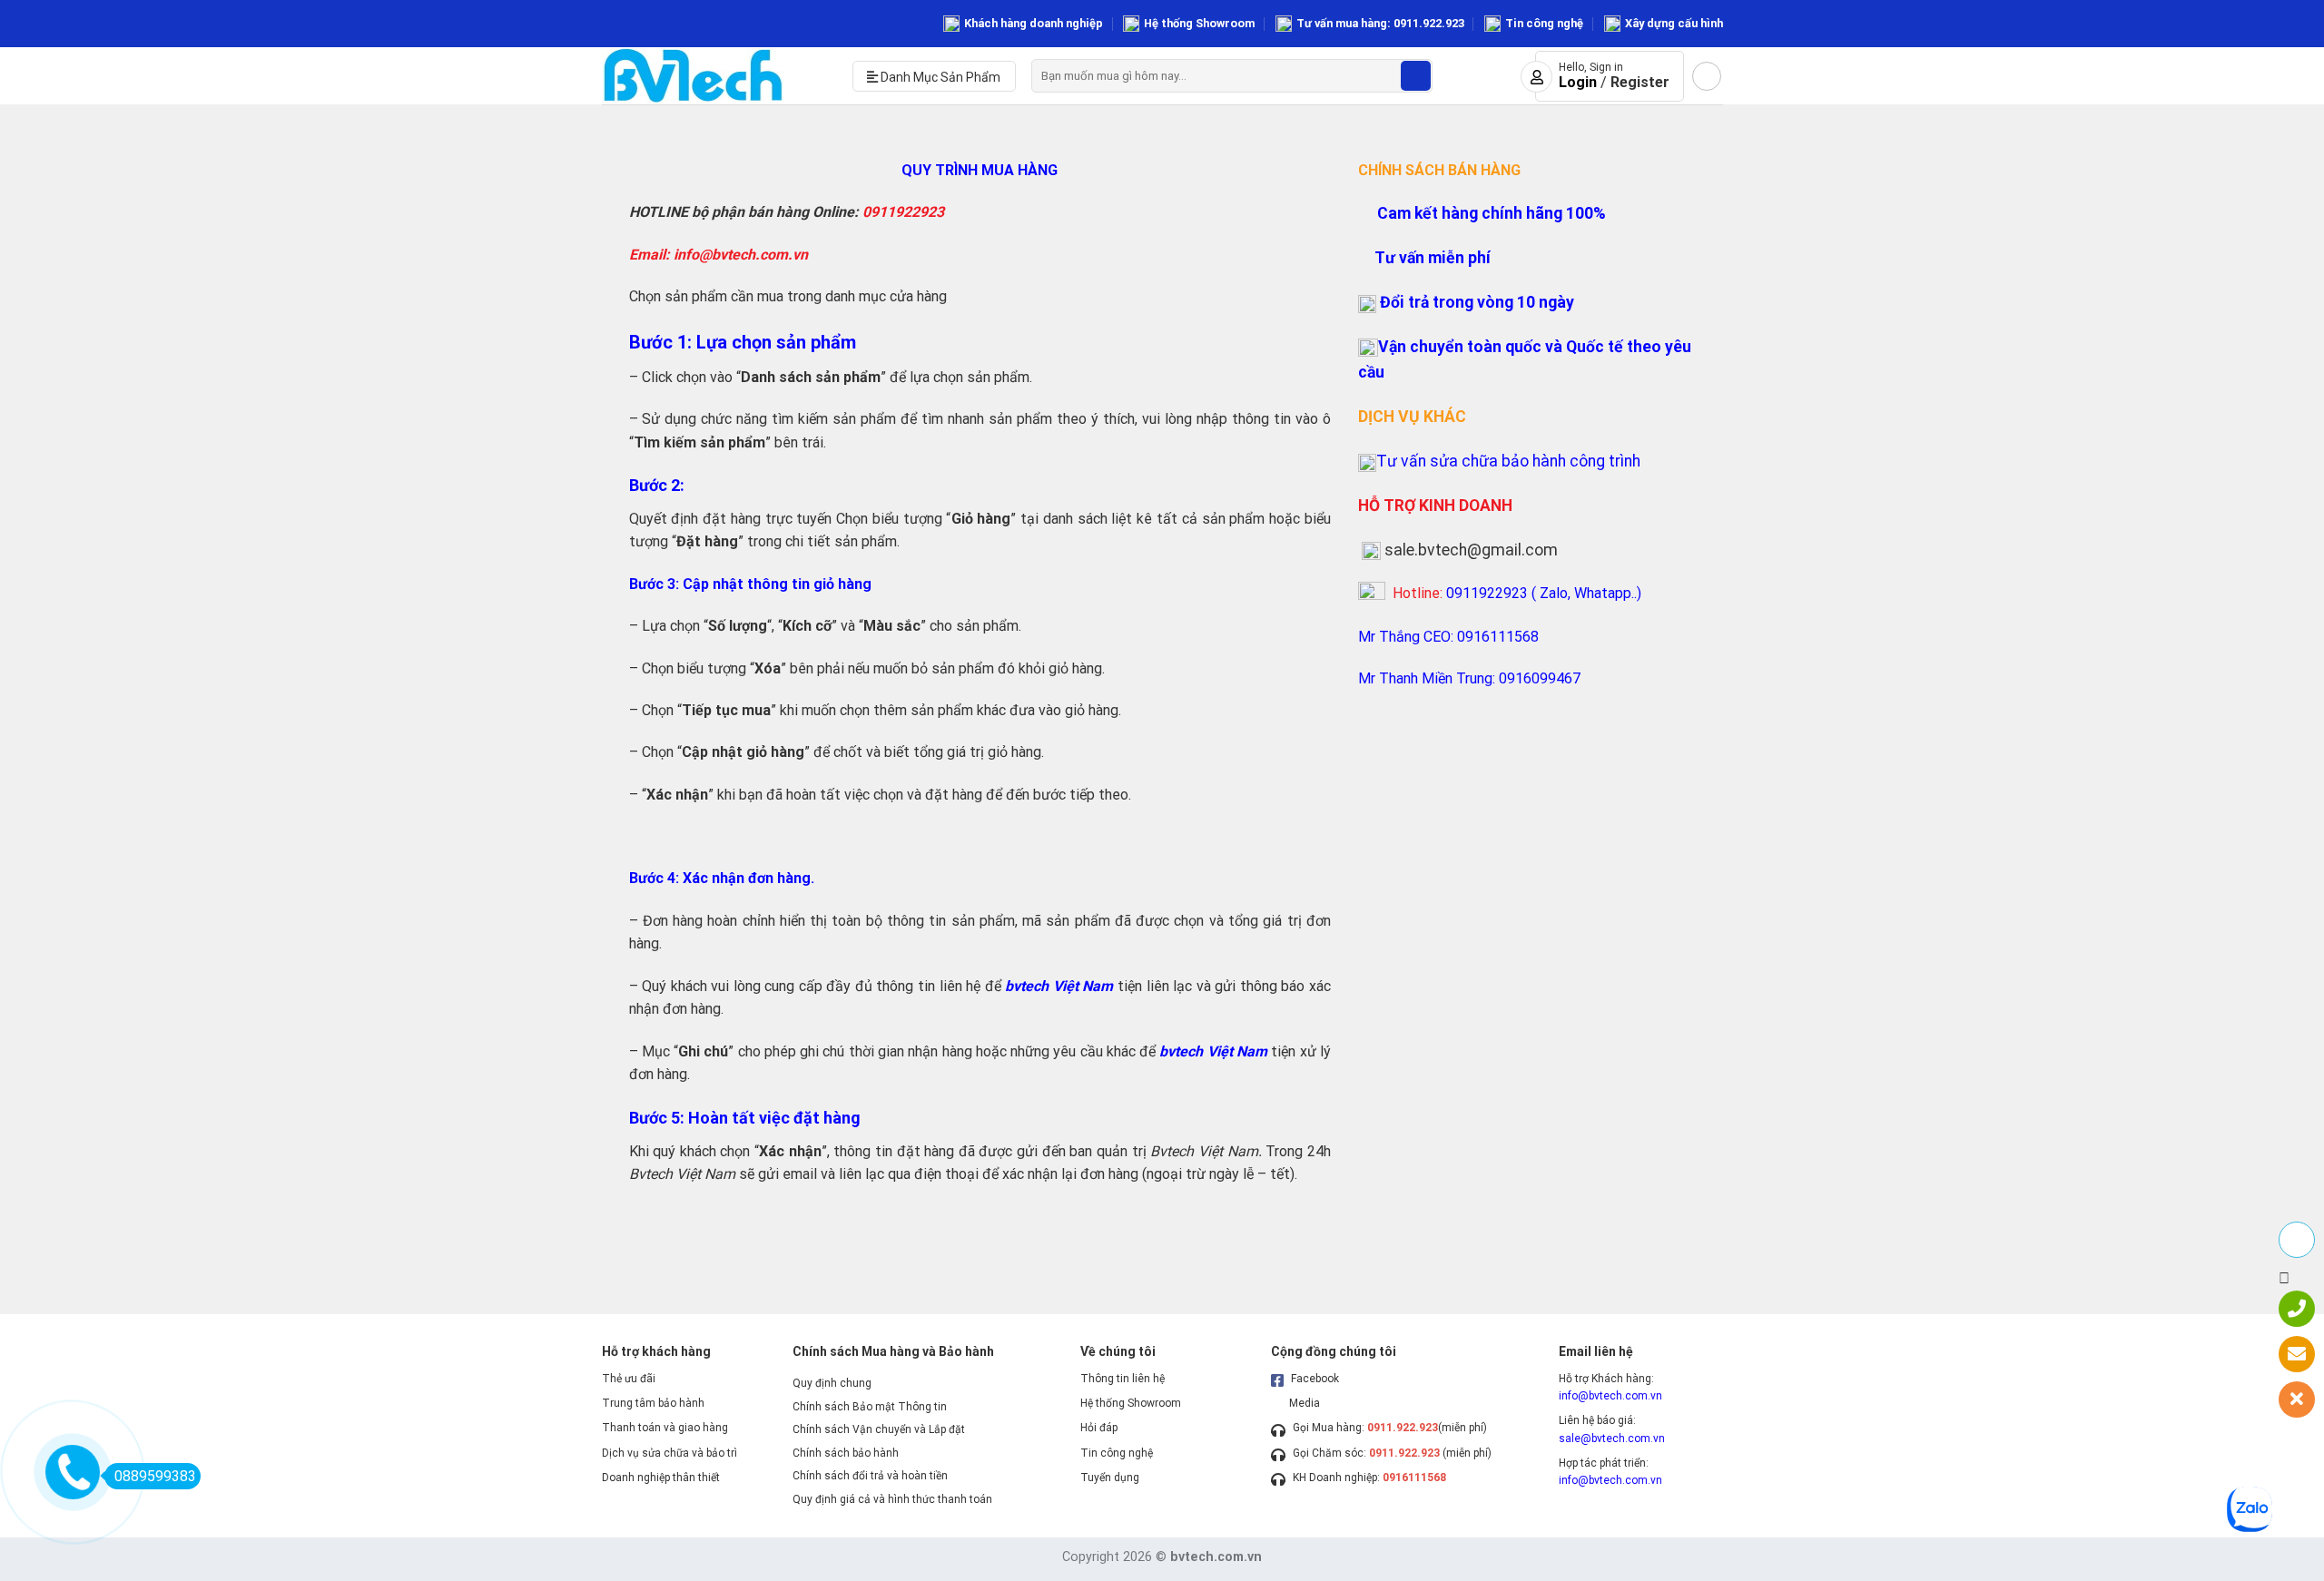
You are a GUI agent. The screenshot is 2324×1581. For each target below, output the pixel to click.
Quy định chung (832, 1383)
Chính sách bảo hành (846, 1453)
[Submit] (1416, 76)
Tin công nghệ (1544, 23)
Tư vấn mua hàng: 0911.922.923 (1380, 23)
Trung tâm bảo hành (653, 1403)
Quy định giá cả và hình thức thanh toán (892, 1499)
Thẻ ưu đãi (629, 1379)
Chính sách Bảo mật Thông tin (870, 1407)
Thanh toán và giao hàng (665, 1428)
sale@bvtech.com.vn (1612, 1439)
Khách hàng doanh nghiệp (1034, 23)
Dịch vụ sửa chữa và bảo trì (670, 1453)
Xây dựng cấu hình (1674, 23)
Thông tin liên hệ (1123, 1379)
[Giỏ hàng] (1707, 76)
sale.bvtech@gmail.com (1471, 550)
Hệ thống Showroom (1199, 23)
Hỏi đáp (1099, 1428)
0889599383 (155, 1476)
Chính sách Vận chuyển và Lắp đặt (879, 1429)
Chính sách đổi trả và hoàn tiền (870, 1476)
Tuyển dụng (1110, 1478)
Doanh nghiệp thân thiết (661, 1478)
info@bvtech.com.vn (1610, 1396)
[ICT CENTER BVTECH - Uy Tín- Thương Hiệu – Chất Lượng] (714, 76)
